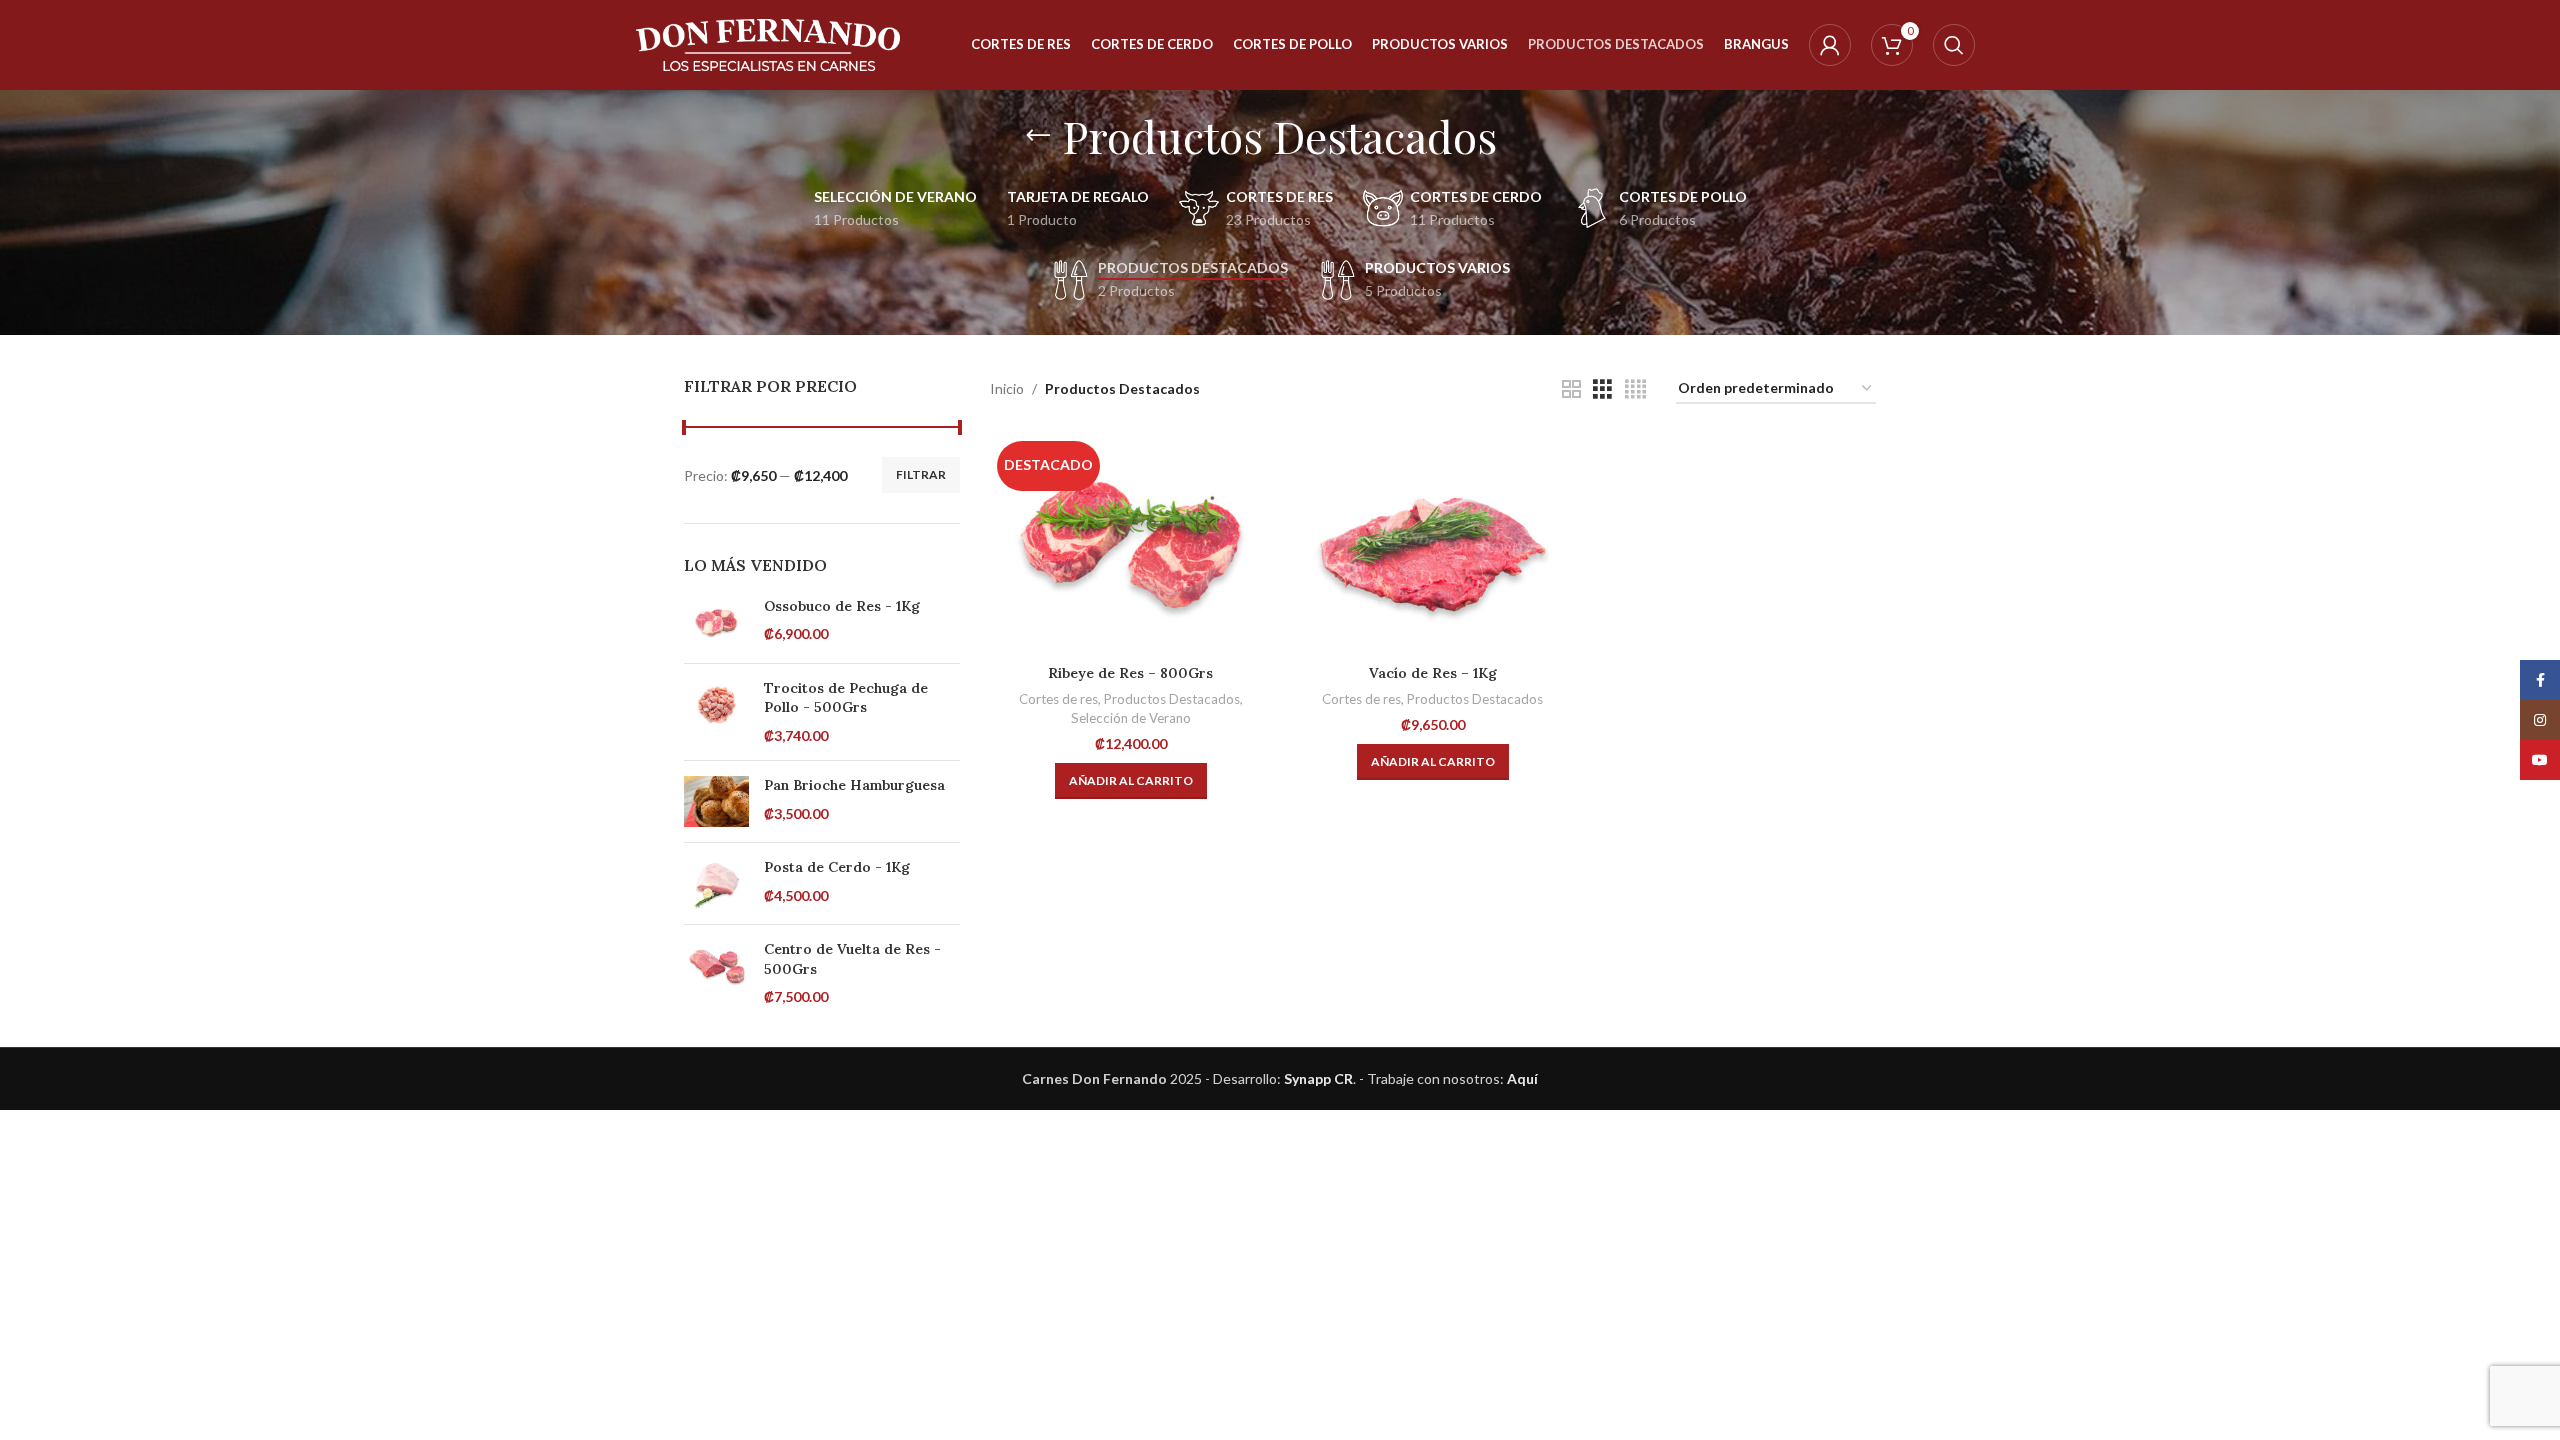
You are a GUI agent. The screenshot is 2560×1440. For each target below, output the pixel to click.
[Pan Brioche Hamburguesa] (716, 801)
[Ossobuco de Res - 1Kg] (716, 622)
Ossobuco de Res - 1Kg (842, 606)
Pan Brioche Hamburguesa (854, 785)
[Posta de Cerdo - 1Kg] (716, 883)
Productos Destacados (1172, 699)
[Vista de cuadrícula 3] (1602, 389)
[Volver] (1038, 136)
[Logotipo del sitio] (768, 43)
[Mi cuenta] (1830, 45)
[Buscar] (1954, 45)
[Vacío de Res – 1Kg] (1433, 544)
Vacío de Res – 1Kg (1433, 673)
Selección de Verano (1131, 718)
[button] (1131, 781)
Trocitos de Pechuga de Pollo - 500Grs (846, 698)
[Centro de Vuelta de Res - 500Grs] (716, 973)
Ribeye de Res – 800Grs (1130, 673)
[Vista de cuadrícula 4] (1635, 389)
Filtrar (921, 474)
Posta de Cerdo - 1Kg (837, 867)
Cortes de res (1058, 699)
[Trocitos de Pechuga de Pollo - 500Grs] (716, 712)
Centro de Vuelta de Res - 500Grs (852, 959)
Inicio (1007, 388)
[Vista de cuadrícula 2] (1571, 389)
